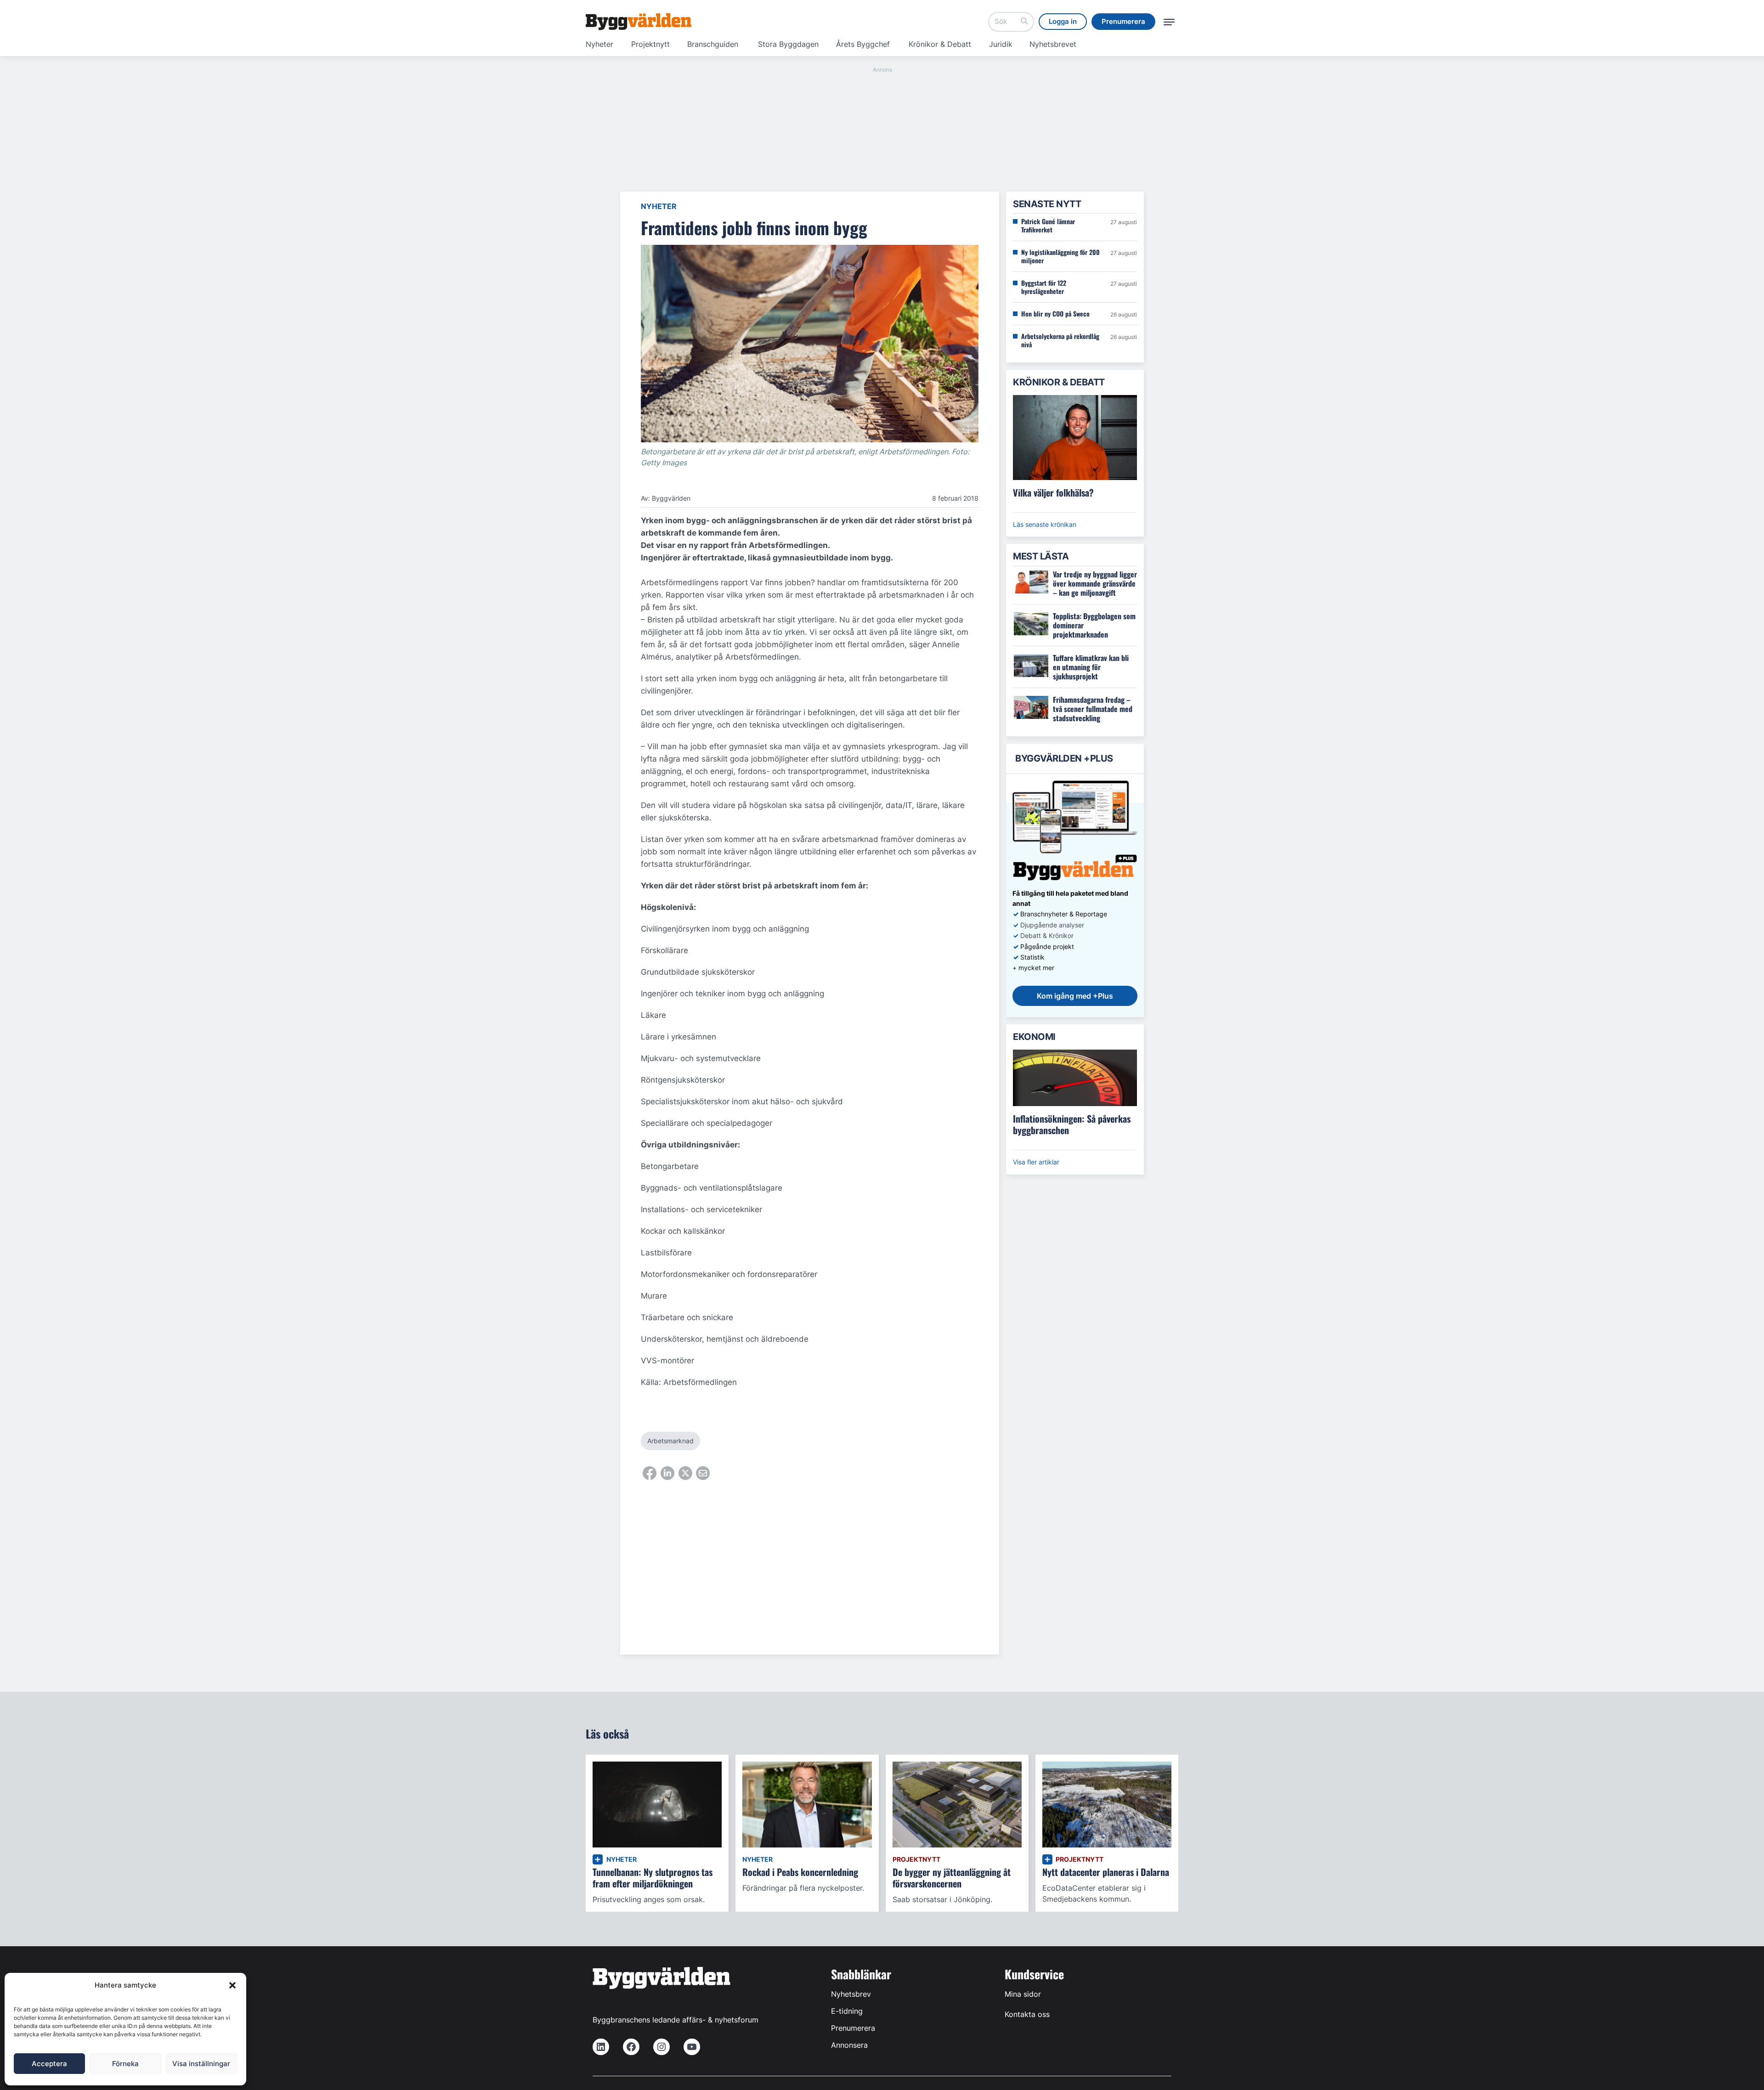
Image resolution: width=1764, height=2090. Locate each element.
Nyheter (599, 44)
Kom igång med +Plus (1075, 996)
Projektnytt (650, 44)
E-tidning (847, 2011)
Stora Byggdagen (788, 44)
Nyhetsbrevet (1053, 44)
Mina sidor (1023, 1994)
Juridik (1001, 44)
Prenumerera (853, 2028)
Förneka (125, 2064)
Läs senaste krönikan (1045, 524)
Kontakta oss (1027, 2014)
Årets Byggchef (863, 44)
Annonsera (849, 2045)
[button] (232, 1985)
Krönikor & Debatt (940, 44)
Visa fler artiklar (1036, 1162)
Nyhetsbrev (851, 1994)
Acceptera (49, 2064)
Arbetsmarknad (670, 1441)
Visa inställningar (201, 2064)
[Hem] (639, 22)
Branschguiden (713, 44)
